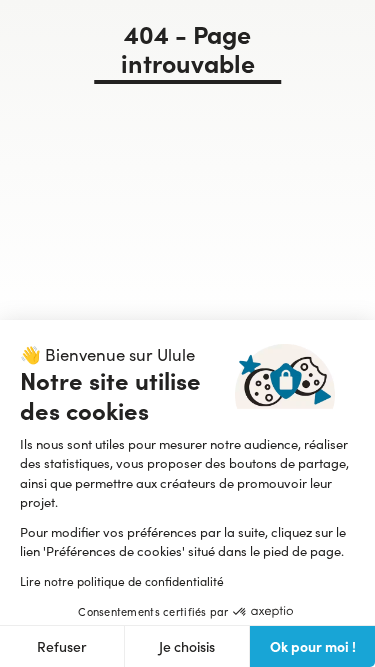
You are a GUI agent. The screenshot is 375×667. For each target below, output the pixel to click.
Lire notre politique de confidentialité (122, 581)
